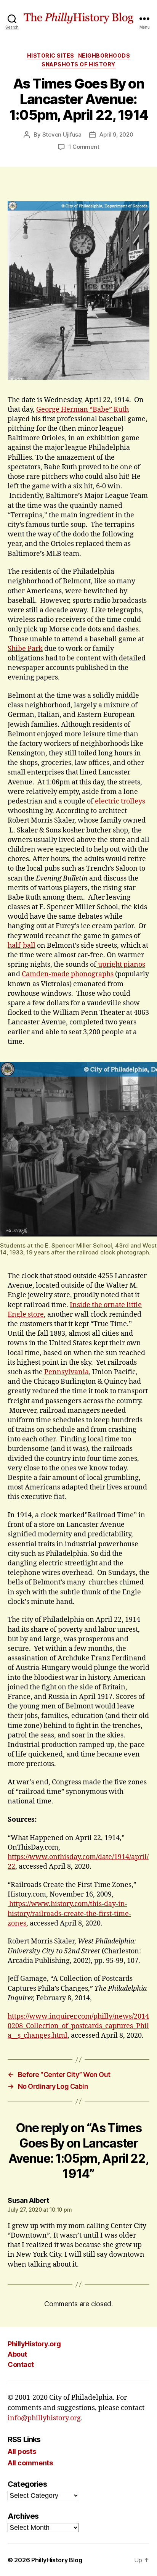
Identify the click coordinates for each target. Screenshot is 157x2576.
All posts (22, 2451)
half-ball (22, 946)
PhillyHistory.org (34, 2344)
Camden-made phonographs (68, 974)
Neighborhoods (104, 56)
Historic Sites (51, 56)
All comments (30, 2463)
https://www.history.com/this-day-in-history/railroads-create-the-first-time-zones (69, 1913)
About (17, 2354)
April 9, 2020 (116, 134)
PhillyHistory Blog (57, 2560)
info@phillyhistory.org (44, 2418)
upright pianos (121, 965)
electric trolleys (120, 801)
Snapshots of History (78, 64)
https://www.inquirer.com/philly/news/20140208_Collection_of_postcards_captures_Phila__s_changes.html (78, 2026)
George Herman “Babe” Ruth (83, 410)
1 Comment (84, 147)
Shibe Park (25, 649)
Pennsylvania (66, 1372)
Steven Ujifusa (62, 134)
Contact (21, 2364)
